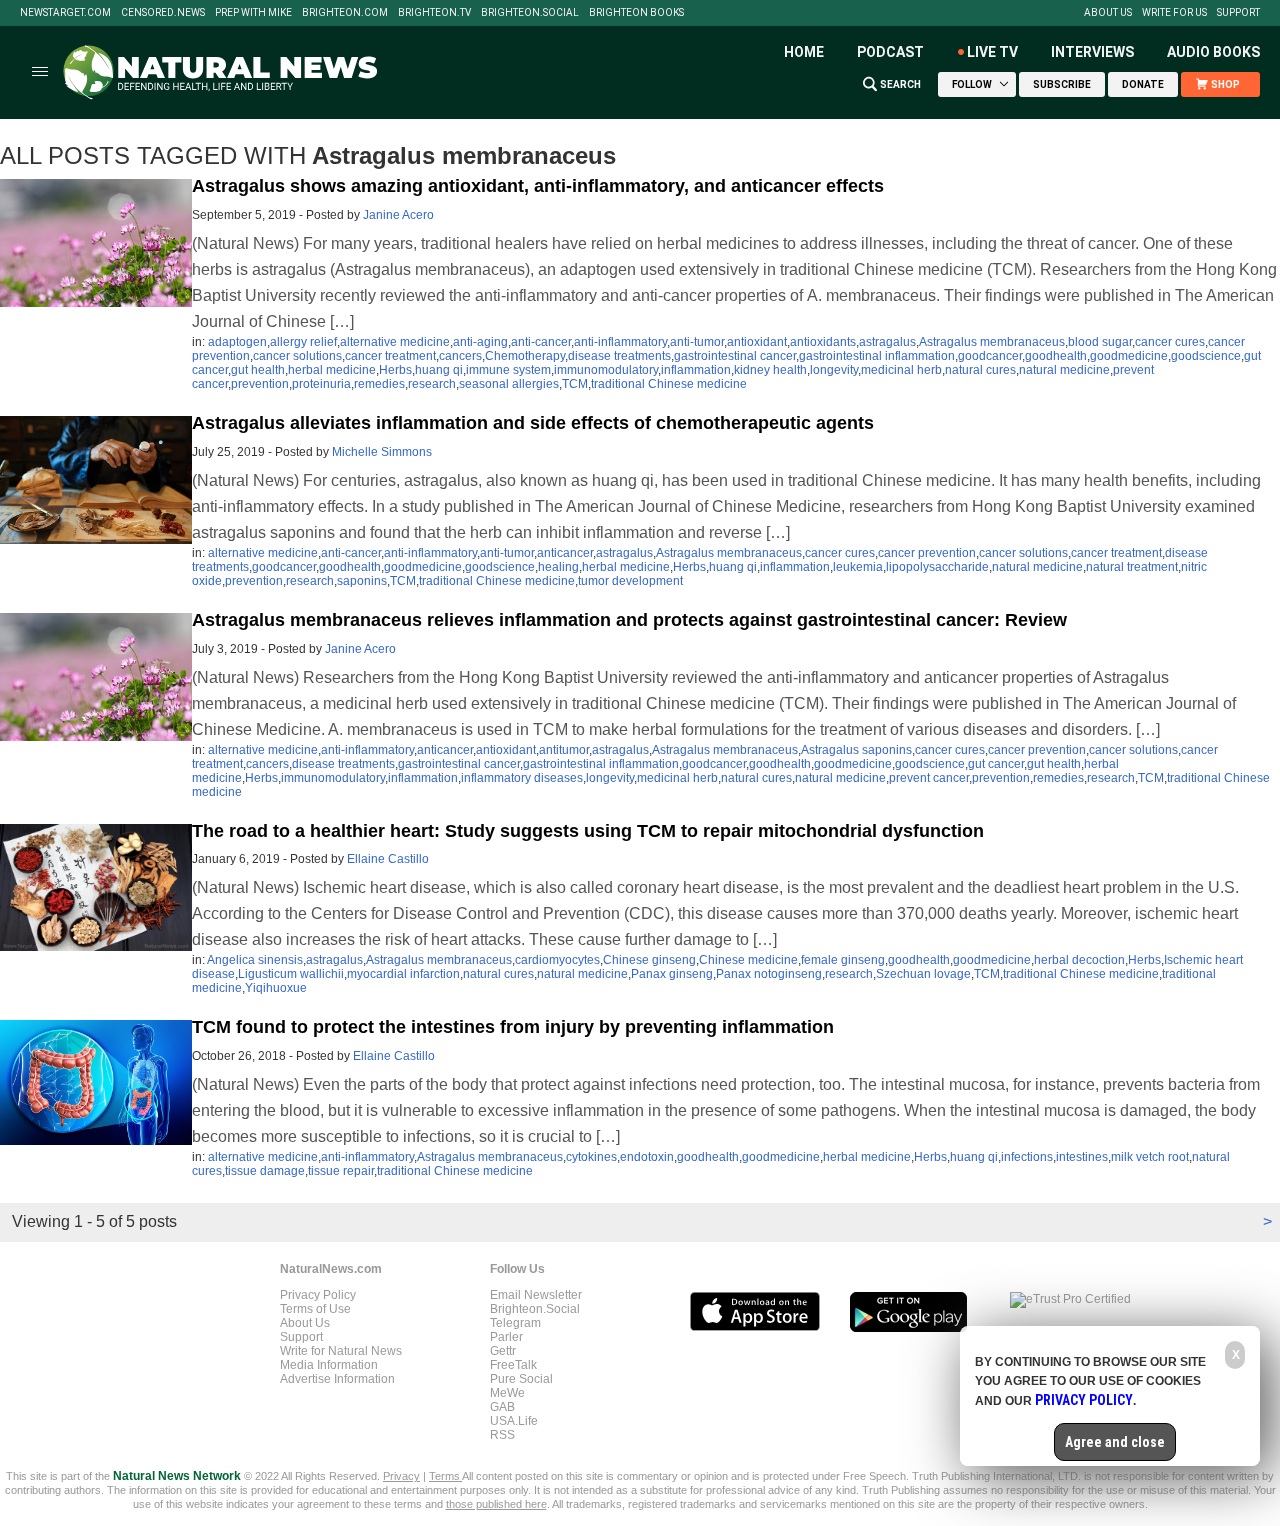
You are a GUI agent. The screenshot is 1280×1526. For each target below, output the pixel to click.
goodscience (1206, 356)
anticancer (565, 553)
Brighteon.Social (530, 13)
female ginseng (843, 960)
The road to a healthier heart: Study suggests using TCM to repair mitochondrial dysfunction (588, 831)
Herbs (395, 370)
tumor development (630, 581)
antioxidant (757, 342)
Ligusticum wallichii (291, 974)
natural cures (980, 370)
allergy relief (303, 342)
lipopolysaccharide (937, 567)
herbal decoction (1079, 960)
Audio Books (1213, 52)
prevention (260, 384)
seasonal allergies (509, 384)
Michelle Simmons (382, 452)
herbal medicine (332, 370)
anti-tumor (697, 342)
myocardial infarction (403, 974)
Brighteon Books (636, 13)
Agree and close (1115, 1442)
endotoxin (647, 1157)
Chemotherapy (525, 356)
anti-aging (480, 342)
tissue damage (265, 1171)
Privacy (401, 1476)
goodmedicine (1129, 356)
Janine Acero (398, 215)
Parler (506, 1337)
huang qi (439, 370)
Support (1238, 13)
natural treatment (1132, 567)
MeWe (507, 1393)
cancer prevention (927, 553)
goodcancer (990, 356)
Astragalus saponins (856, 750)
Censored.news (163, 13)
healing (558, 567)
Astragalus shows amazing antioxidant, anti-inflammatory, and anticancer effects (538, 186)
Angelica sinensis (255, 960)
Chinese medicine (748, 960)
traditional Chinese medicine (669, 384)
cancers (460, 356)
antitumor (564, 750)
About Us (1108, 13)
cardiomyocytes (557, 960)
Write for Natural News (341, 1351)
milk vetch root (1150, 1157)
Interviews (1092, 52)
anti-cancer (541, 342)
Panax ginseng (672, 974)
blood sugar (1100, 342)
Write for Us (1174, 13)
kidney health (770, 370)
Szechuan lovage (923, 974)
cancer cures (1170, 342)
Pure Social (521, 1379)
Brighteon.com (345, 13)
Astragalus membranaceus (992, 342)
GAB (502, 1407)
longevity (834, 370)
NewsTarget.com (65, 13)
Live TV (992, 52)
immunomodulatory (606, 370)
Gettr (503, 1351)
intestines (1082, 1157)
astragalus (887, 342)
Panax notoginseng (769, 974)
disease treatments (619, 356)
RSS (502, 1435)
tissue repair (341, 1171)
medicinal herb (901, 370)
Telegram (515, 1323)
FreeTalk (513, 1365)
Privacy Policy (318, 1295)
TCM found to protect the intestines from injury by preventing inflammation (513, 1027)
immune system (508, 370)
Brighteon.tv (434, 13)
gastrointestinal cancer (735, 356)
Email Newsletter (536, 1295)
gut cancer (996, 764)
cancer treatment (390, 356)
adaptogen (237, 342)
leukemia (858, 567)
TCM (575, 384)
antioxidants (823, 342)
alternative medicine (395, 342)
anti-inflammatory (620, 342)
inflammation (696, 370)
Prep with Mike (253, 13)
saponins (362, 581)
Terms (445, 1476)
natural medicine (1064, 370)
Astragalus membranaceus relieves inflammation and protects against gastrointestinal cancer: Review (629, 620)
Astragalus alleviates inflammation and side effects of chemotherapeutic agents (533, 423)
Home (804, 52)
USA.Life (514, 1421)
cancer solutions (297, 356)
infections (1027, 1157)
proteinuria (321, 384)
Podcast (890, 52)
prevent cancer (929, 778)
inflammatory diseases (522, 778)
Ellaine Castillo (388, 859)
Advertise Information (337, 1379)
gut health (258, 370)
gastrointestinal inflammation (877, 356)
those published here (496, 1504)
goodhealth (1056, 356)
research (432, 384)
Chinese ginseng (649, 960)
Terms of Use (315, 1309)
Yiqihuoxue (276, 988)
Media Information (329, 1365)
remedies (379, 384)
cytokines (591, 1157)
